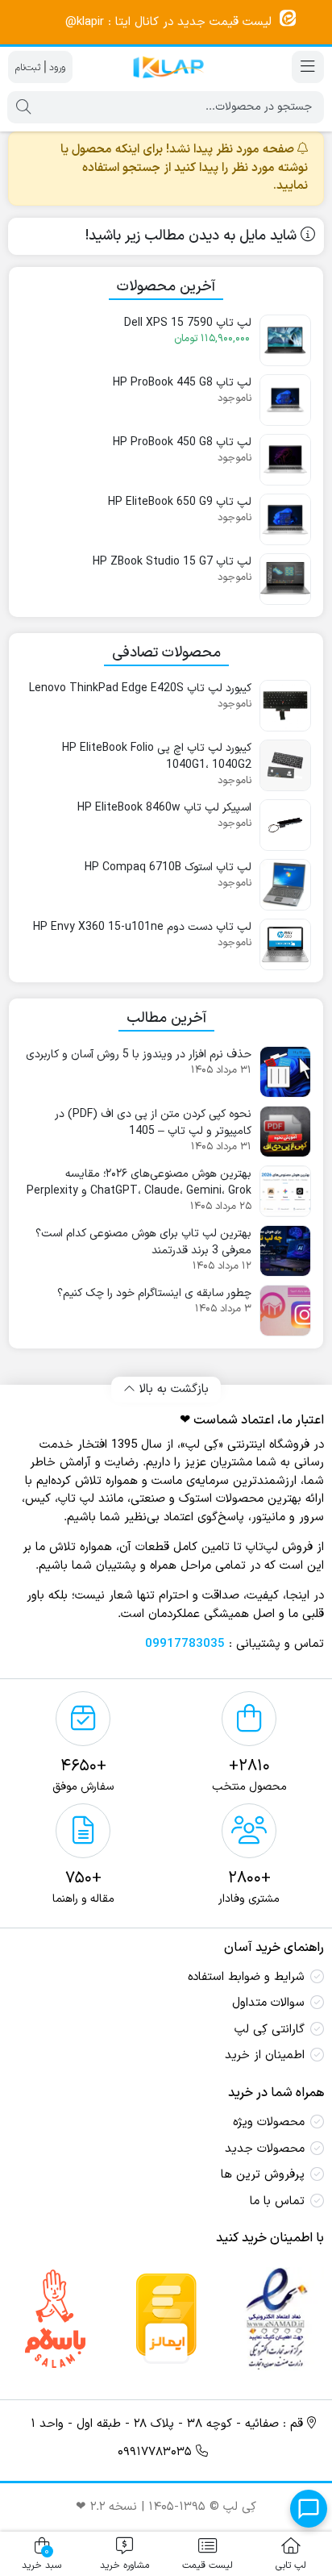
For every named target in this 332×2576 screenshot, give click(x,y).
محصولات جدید (265, 2149)
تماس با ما (277, 2201)
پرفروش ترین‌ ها (263, 2175)
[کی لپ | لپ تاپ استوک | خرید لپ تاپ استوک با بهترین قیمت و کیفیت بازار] (166, 67)
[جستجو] (23, 107)
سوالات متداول (268, 2003)
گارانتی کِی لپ (270, 2030)
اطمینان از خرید (265, 2055)
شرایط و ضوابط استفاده (246, 1977)
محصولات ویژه (269, 2122)
